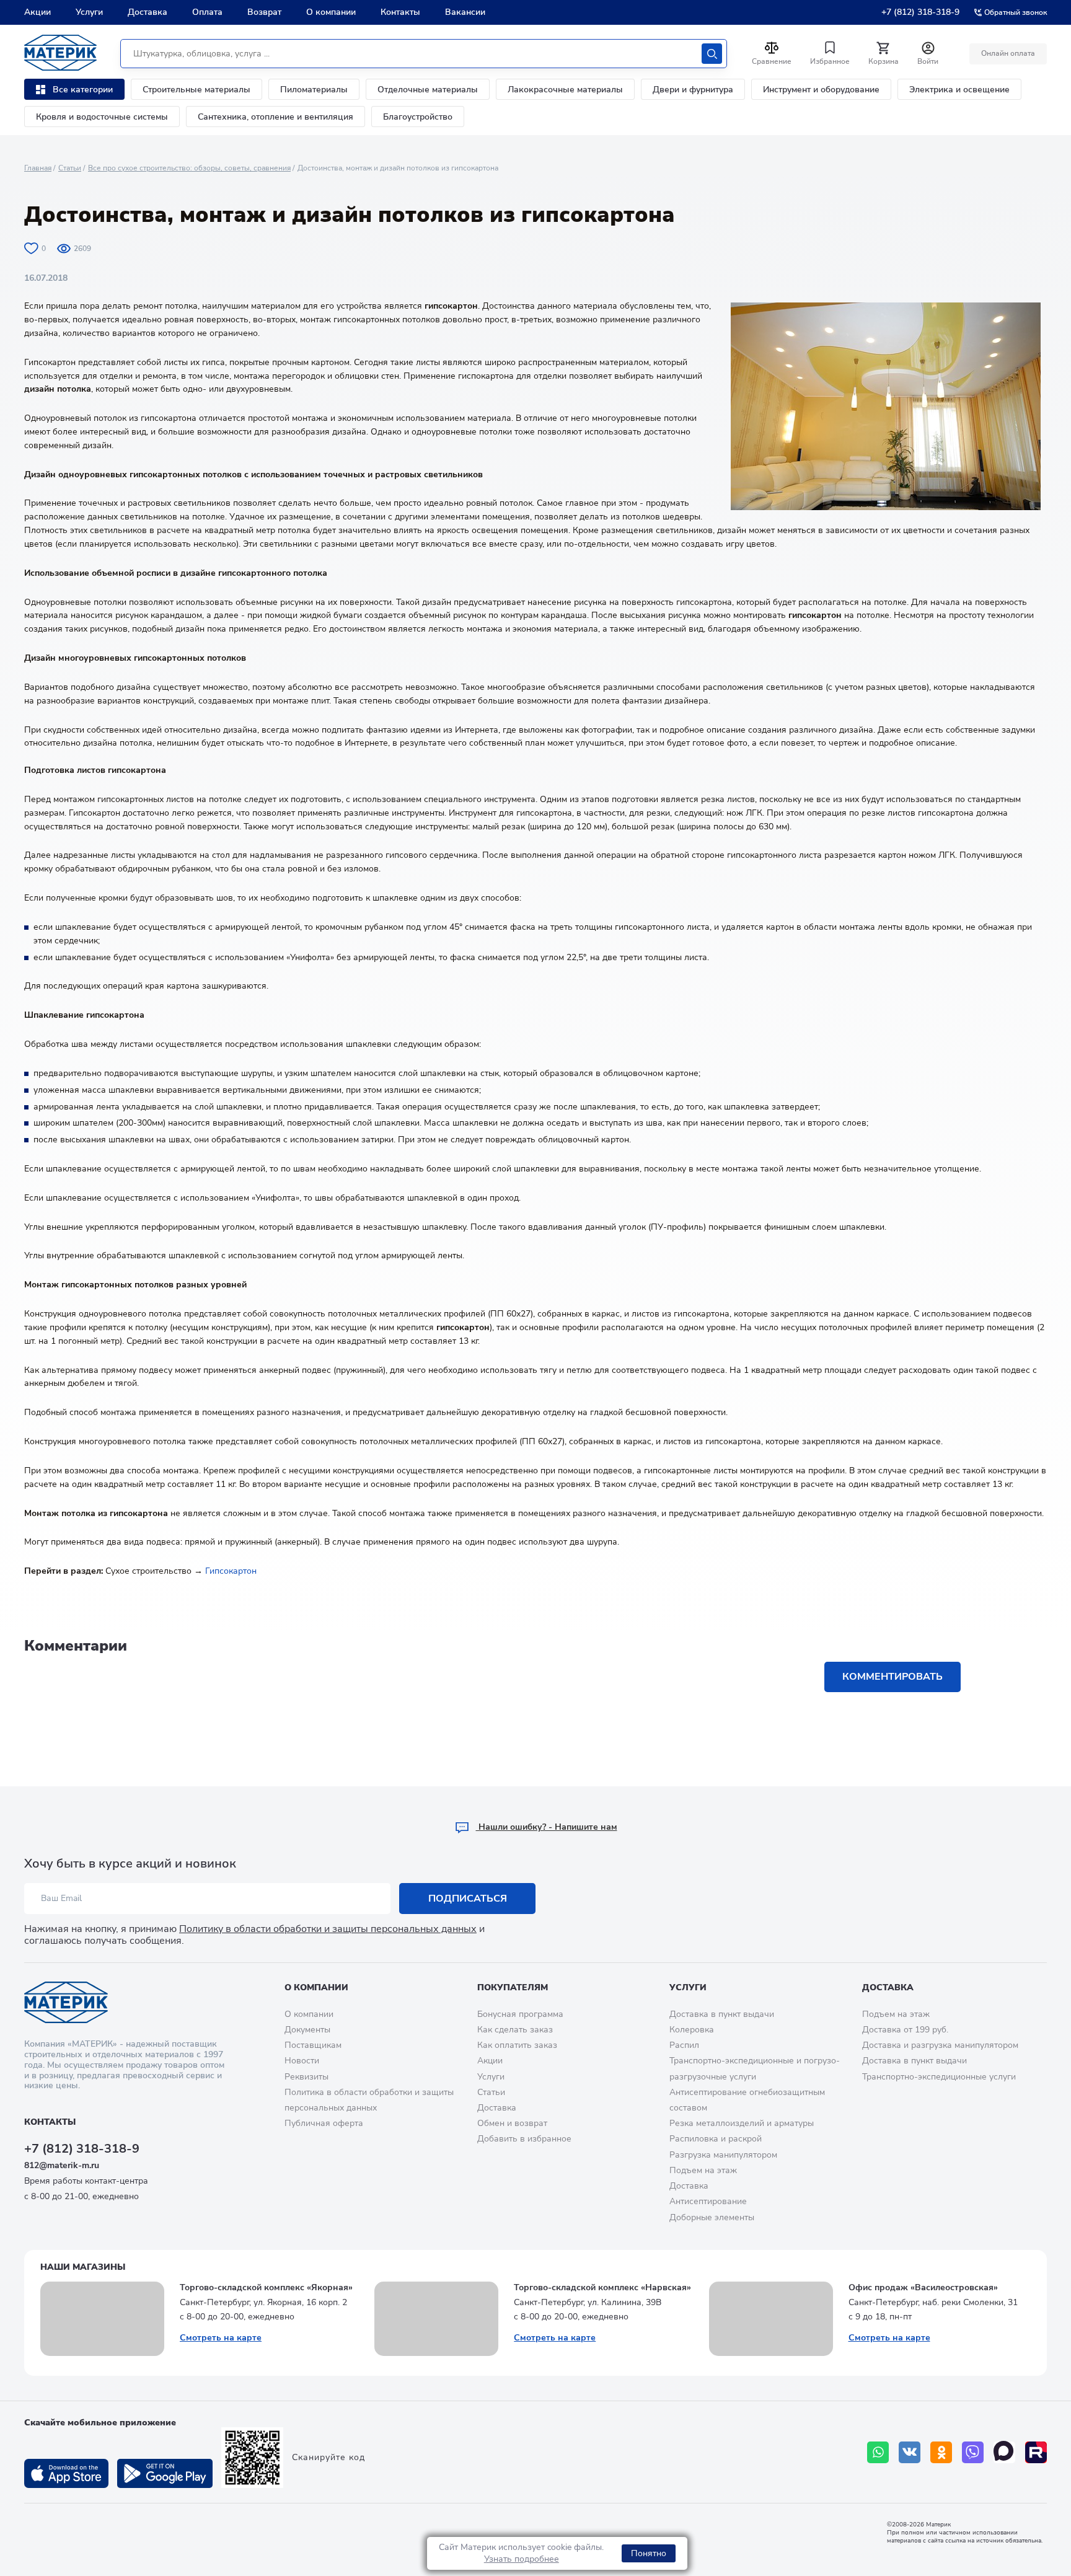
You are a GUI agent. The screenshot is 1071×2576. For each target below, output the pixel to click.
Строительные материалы (196, 90)
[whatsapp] (878, 2452)
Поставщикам (313, 2045)
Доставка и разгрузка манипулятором (940, 2045)
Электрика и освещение (959, 90)
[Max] (1004, 2452)
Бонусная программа (520, 2014)
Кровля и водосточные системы (102, 117)
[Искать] (712, 54)
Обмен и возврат (512, 2123)
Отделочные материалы (428, 90)
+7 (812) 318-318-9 (920, 12)
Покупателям (513, 1987)
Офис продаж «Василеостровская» (923, 2287)
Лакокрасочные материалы (565, 90)
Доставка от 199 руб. (905, 2030)
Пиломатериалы (314, 90)
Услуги (89, 12)
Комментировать (892, 1677)
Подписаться (468, 1899)
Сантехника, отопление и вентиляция (275, 117)
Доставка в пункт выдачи (722, 2014)
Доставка (148, 12)
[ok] (941, 2452)
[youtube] (1036, 2452)
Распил (684, 2045)
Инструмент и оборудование (821, 90)
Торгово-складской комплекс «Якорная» (266, 2287)
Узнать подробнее (522, 2559)
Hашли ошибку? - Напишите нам (547, 1827)
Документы (307, 2030)
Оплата (207, 12)
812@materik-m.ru (62, 2165)
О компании (331, 12)
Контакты (400, 12)
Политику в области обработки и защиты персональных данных (328, 1929)
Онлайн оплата (1008, 53)
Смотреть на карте (221, 2338)
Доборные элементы (712, 2217)
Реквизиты (306, 2077)
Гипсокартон (231, 1571)
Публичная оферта (324, 2123)
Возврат (264, 12)
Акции (37, 12)
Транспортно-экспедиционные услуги (939, 2077)
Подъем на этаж (703, 2170)
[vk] (910, 2452)
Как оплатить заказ (517, 2045)
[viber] (973, 2452)
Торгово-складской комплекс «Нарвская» (602, 2287)
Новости (302, 2061)
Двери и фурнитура (693, 90)
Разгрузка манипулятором (723, 2155)
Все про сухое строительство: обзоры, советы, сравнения (189, 168)
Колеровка (692, 2030)
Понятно (649, 2553)
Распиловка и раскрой (716, 2139)
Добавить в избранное (524, 2139)
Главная (38, 168)
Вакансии (465, 12)
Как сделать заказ (515, 2030)
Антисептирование (708, 2201)
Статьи (70, 168)
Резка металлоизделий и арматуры (742, 2123)
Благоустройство (418, 117)
